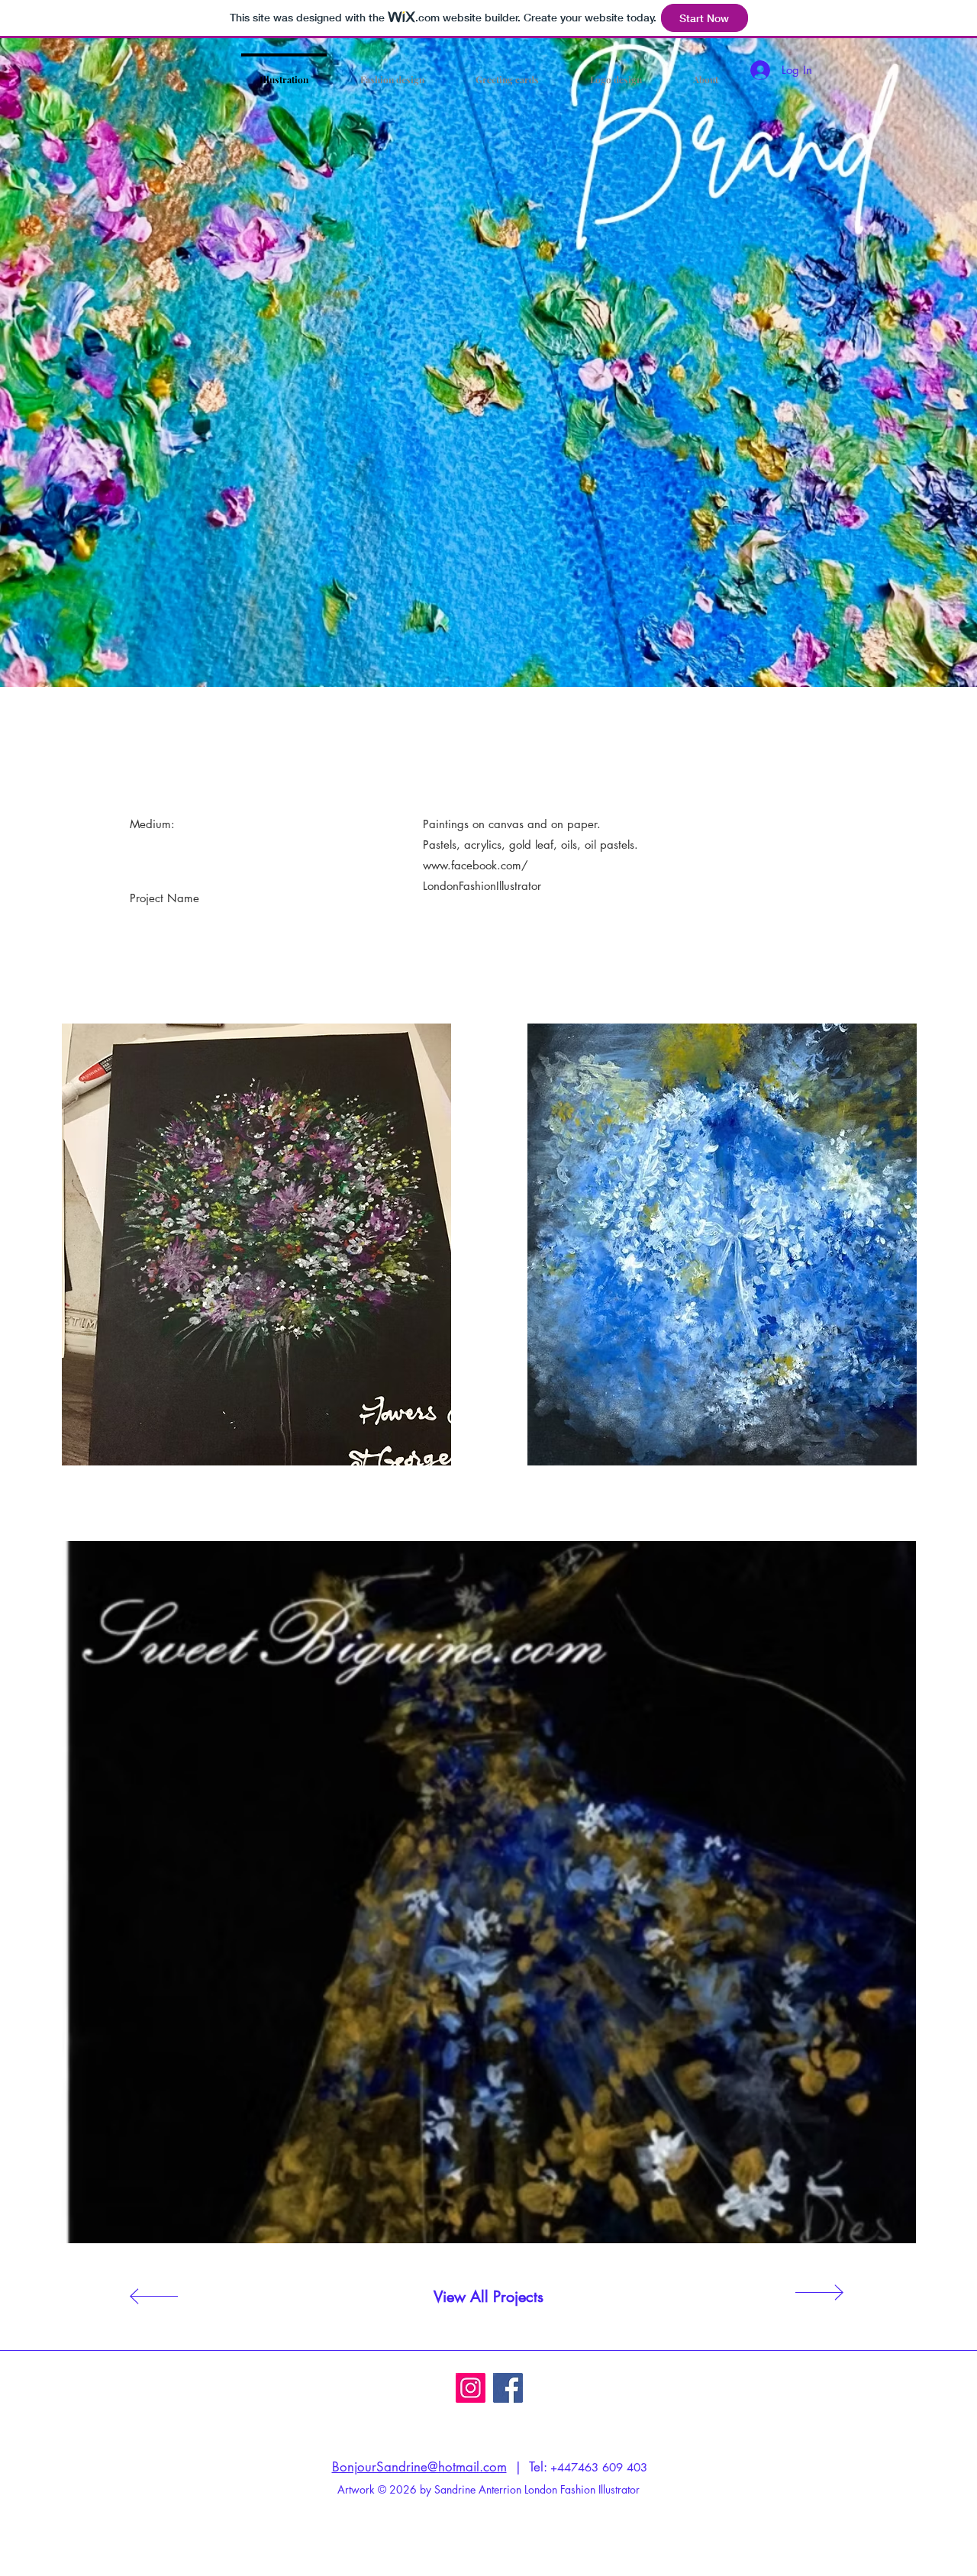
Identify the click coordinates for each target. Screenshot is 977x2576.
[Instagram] (471, 2388)
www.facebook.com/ (476, 865)
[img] (256, 1241)
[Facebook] (508, 2388)
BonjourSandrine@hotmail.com (419, 2467)
